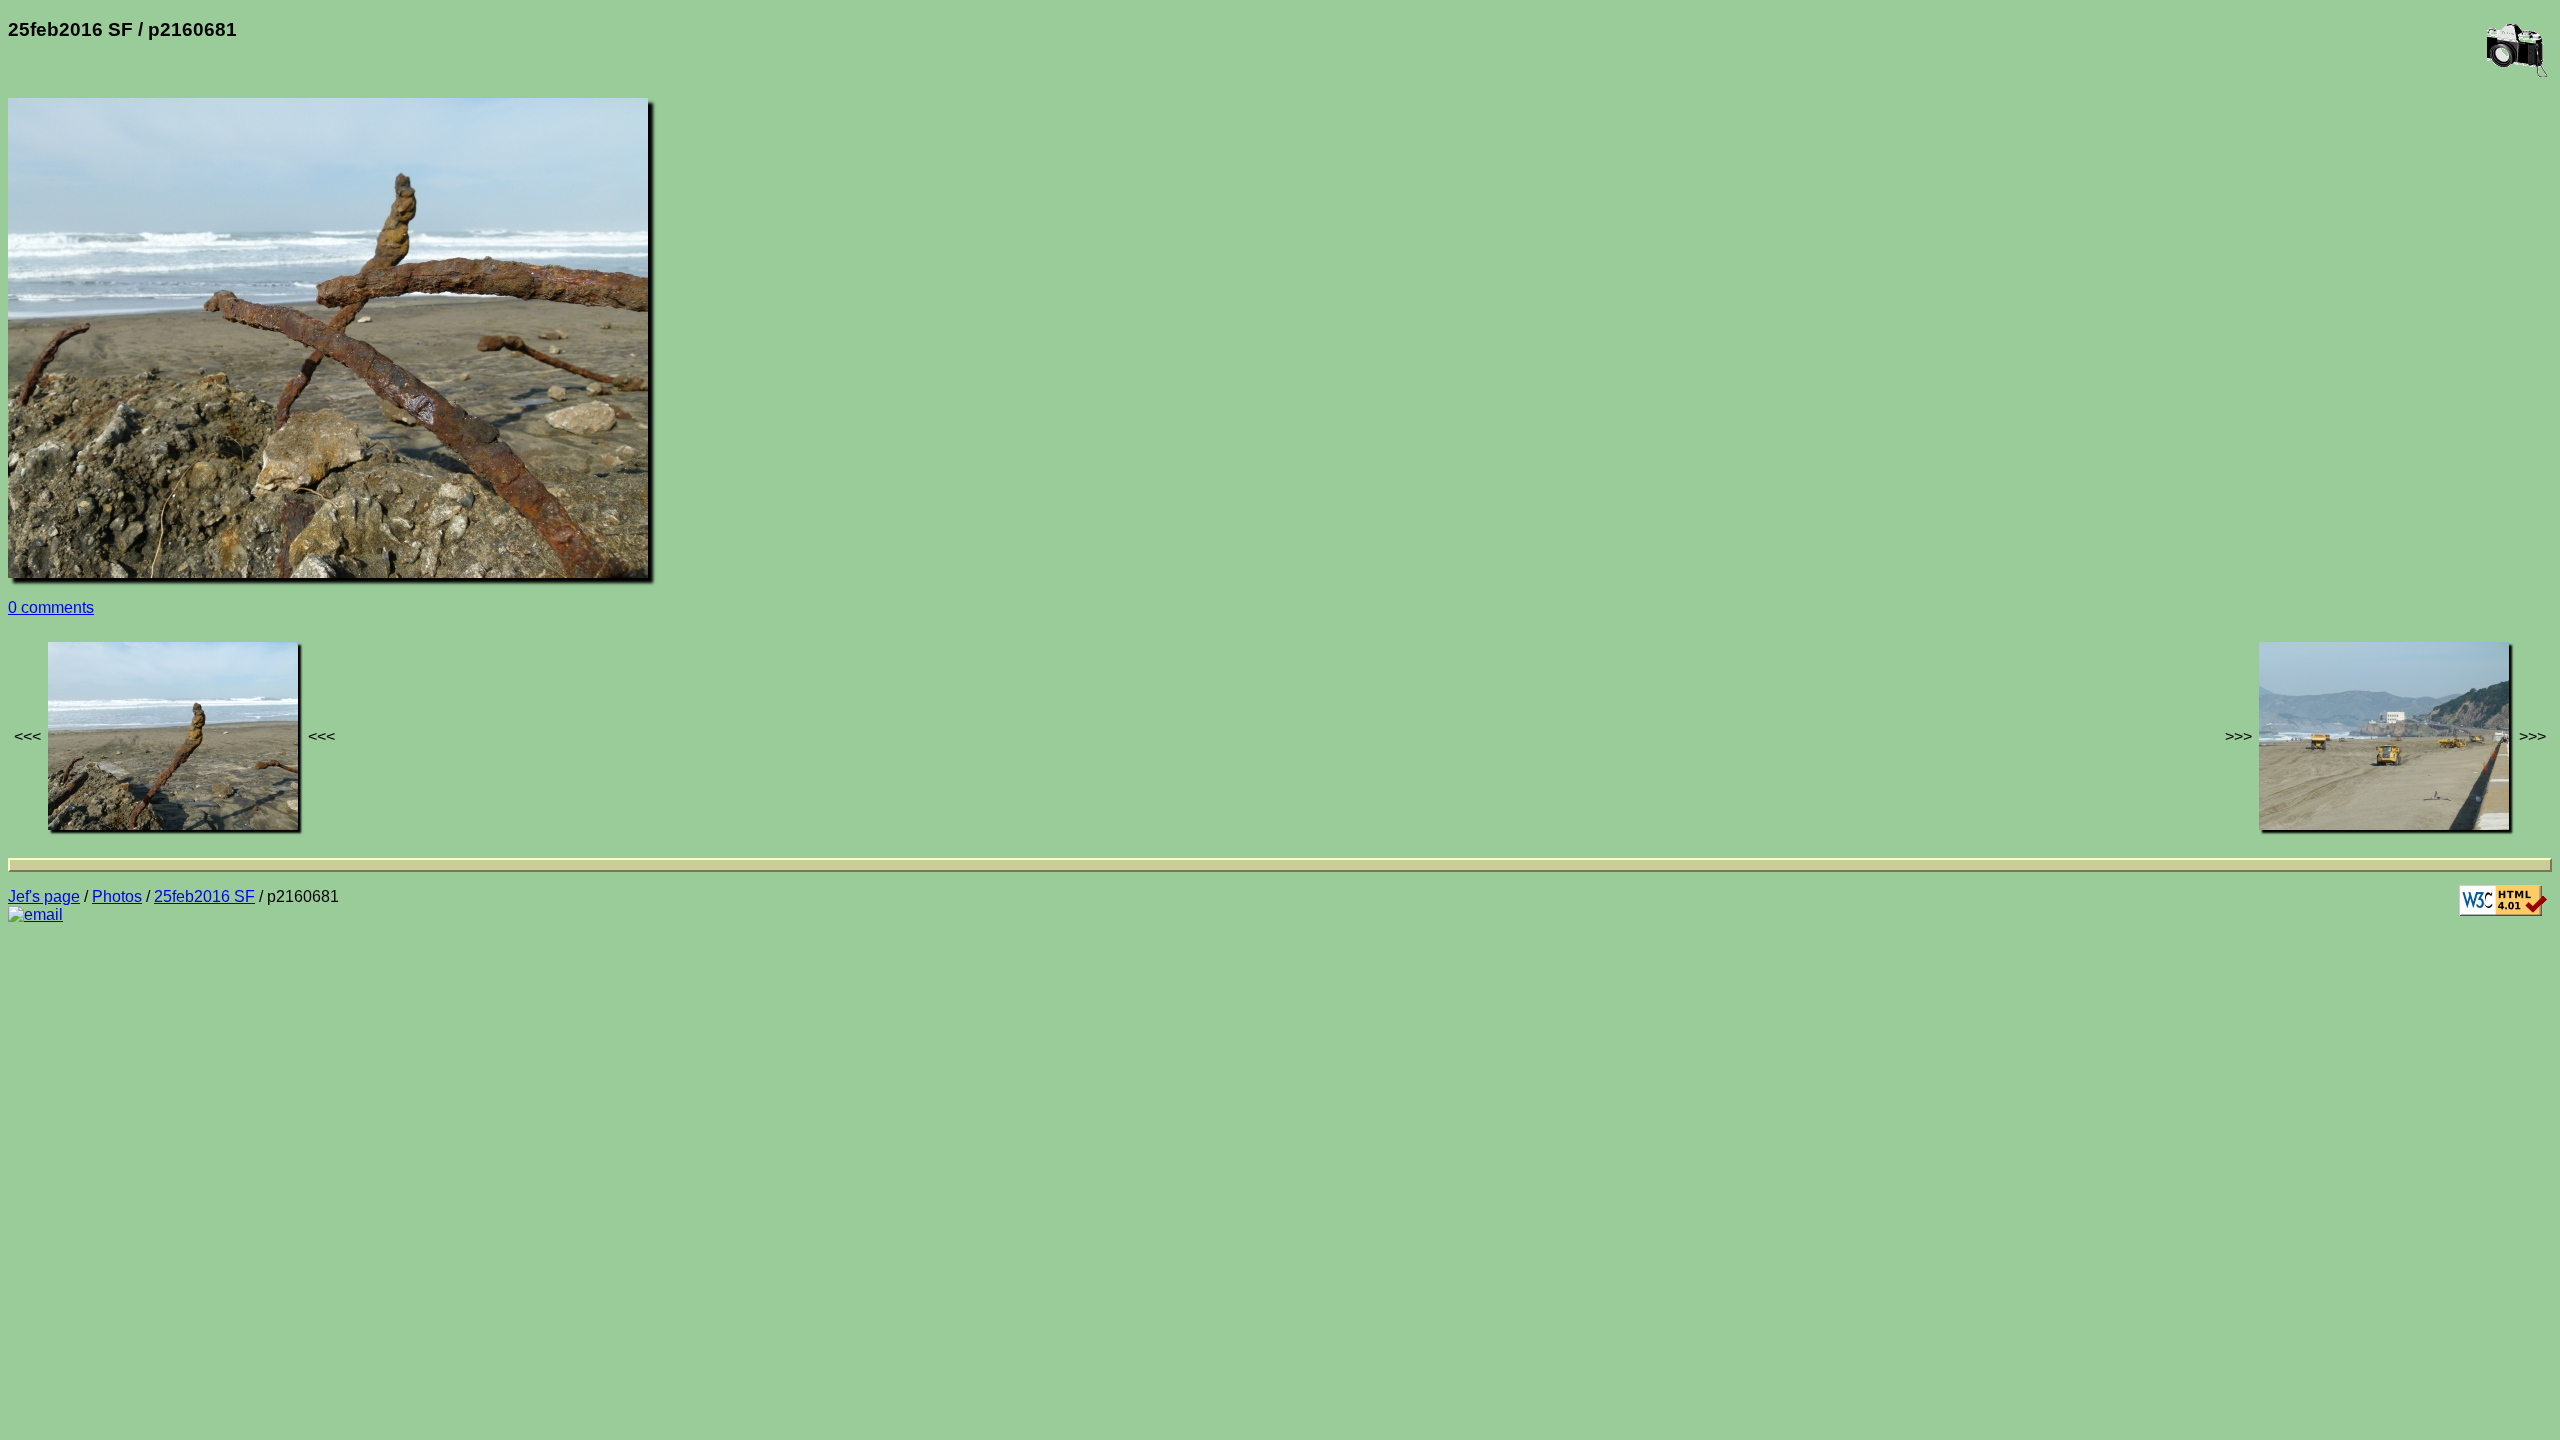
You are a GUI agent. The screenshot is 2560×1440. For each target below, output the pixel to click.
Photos (117, 896)
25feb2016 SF (204, 896)
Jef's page (44, 896)
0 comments (51, 607)
